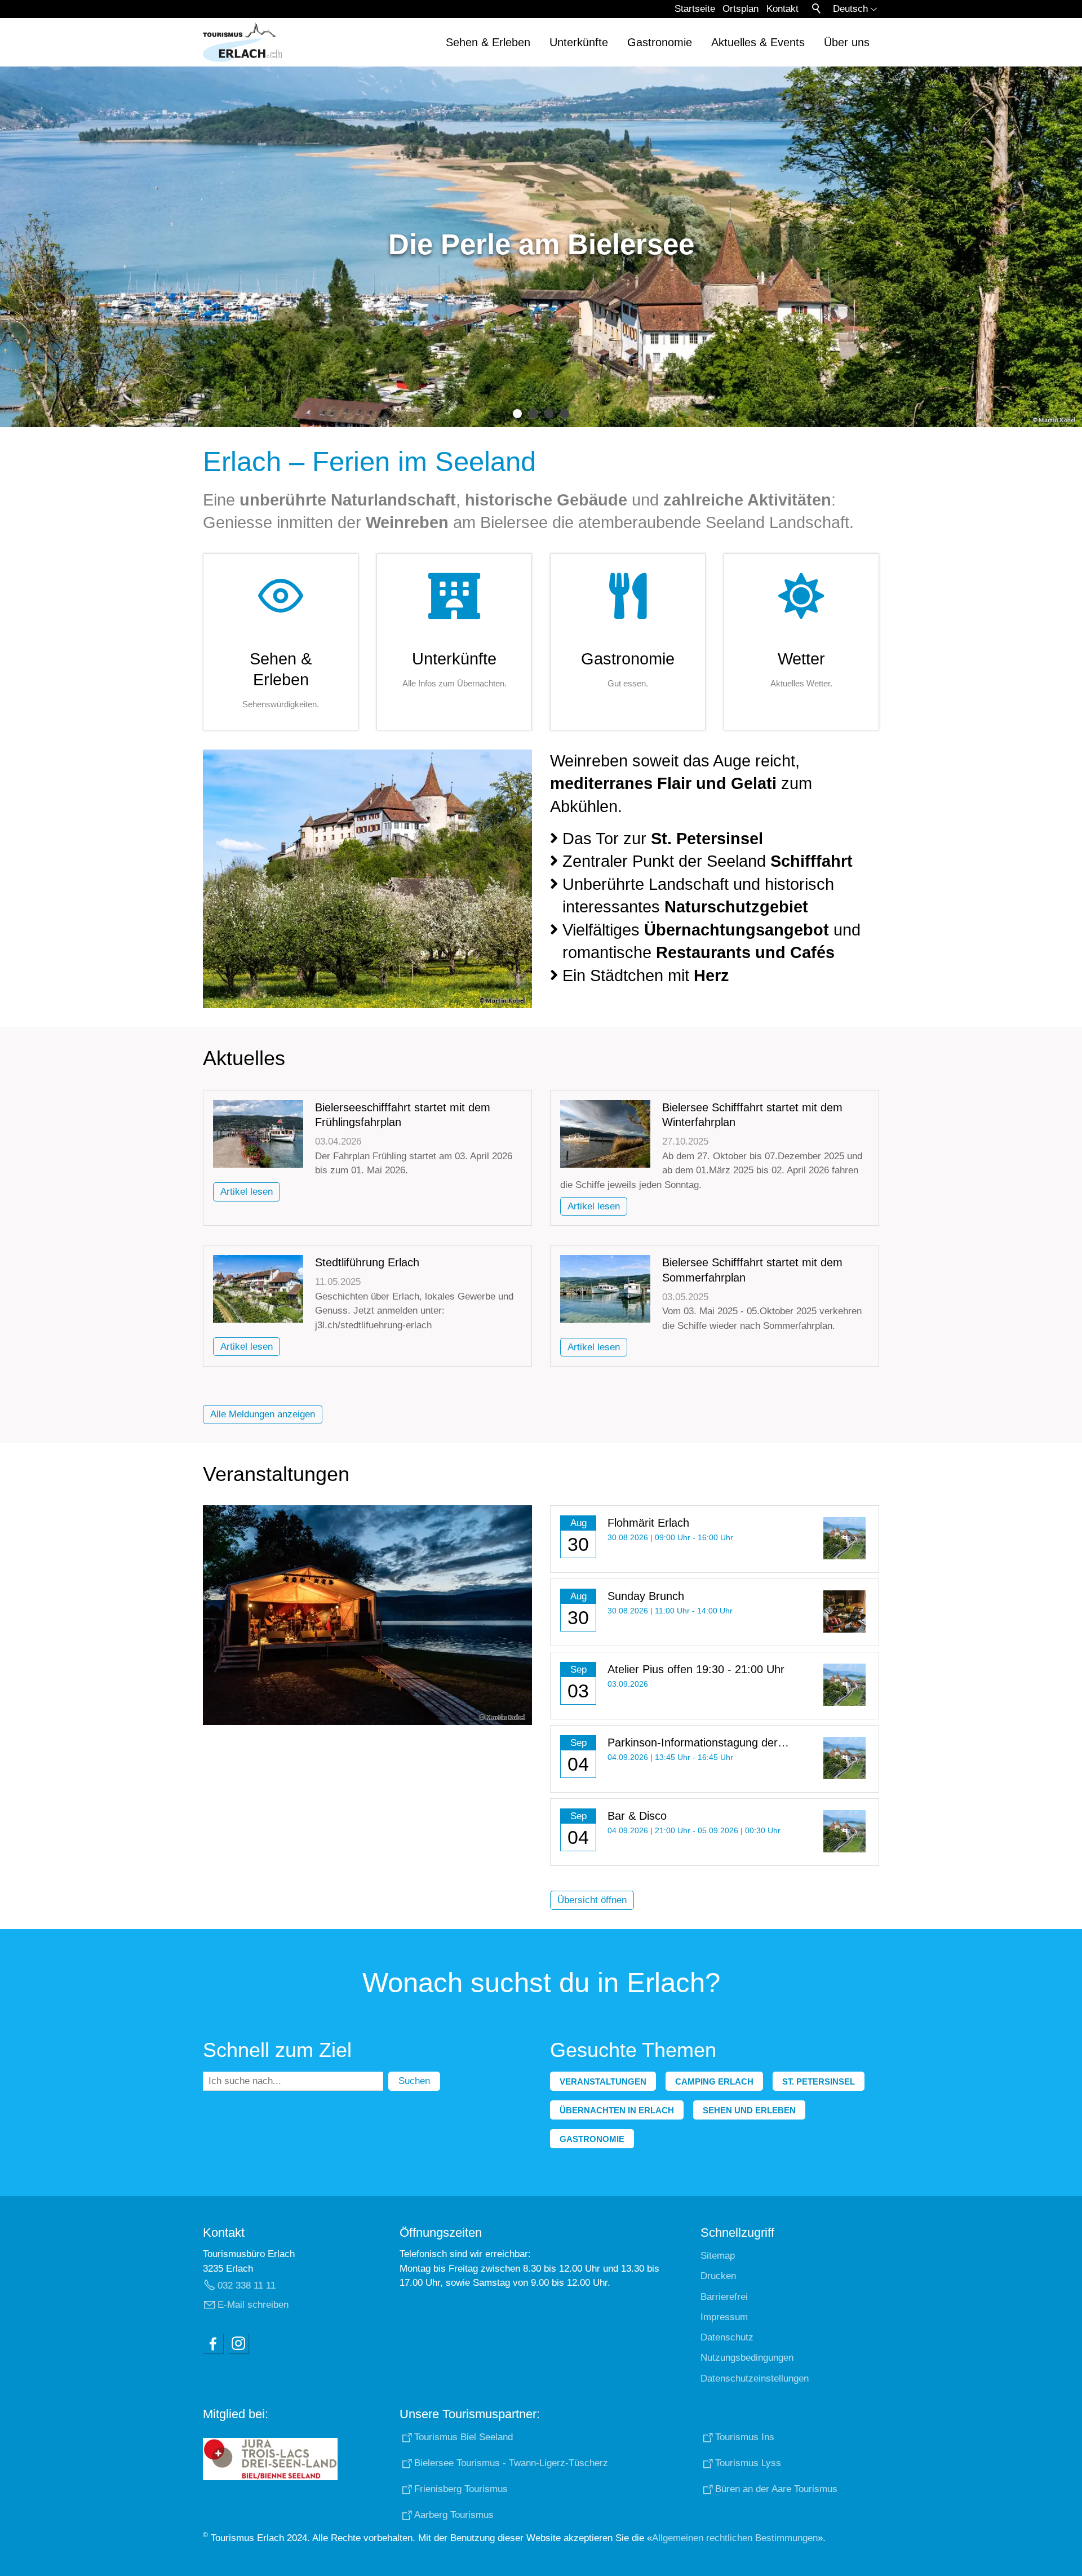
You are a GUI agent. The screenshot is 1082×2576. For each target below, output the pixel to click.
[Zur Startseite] (242, 42)
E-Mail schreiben (253, 2305)
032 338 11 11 (247, 2285)
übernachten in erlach (617, 2110)
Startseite (695, 9)
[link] (281, 642)
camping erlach (714, 2081)
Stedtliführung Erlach (367, 1262)
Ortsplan (740, 9)
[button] (213, 2343)
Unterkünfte (579, 42)
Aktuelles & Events (758, 42)
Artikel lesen (247, 1192)
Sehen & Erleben (488, 42)
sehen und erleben (749, 2110)
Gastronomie (660, 42)
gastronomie (592, 2139)
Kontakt (782, 9)
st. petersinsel (819, 2081)
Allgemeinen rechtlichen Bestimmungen (735, 2538)
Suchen (414, 2081)
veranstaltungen (603, 2081)
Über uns (847, 42)
